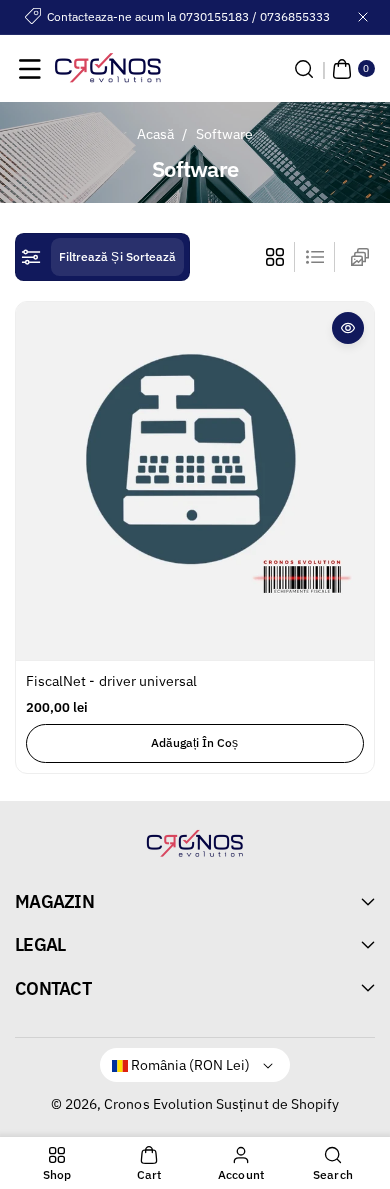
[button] (30, 69)
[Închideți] (363, 17)
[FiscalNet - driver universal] (195, 481)
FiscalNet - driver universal (111, 681)
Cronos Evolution (158, 1104)
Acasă (155, 134)
